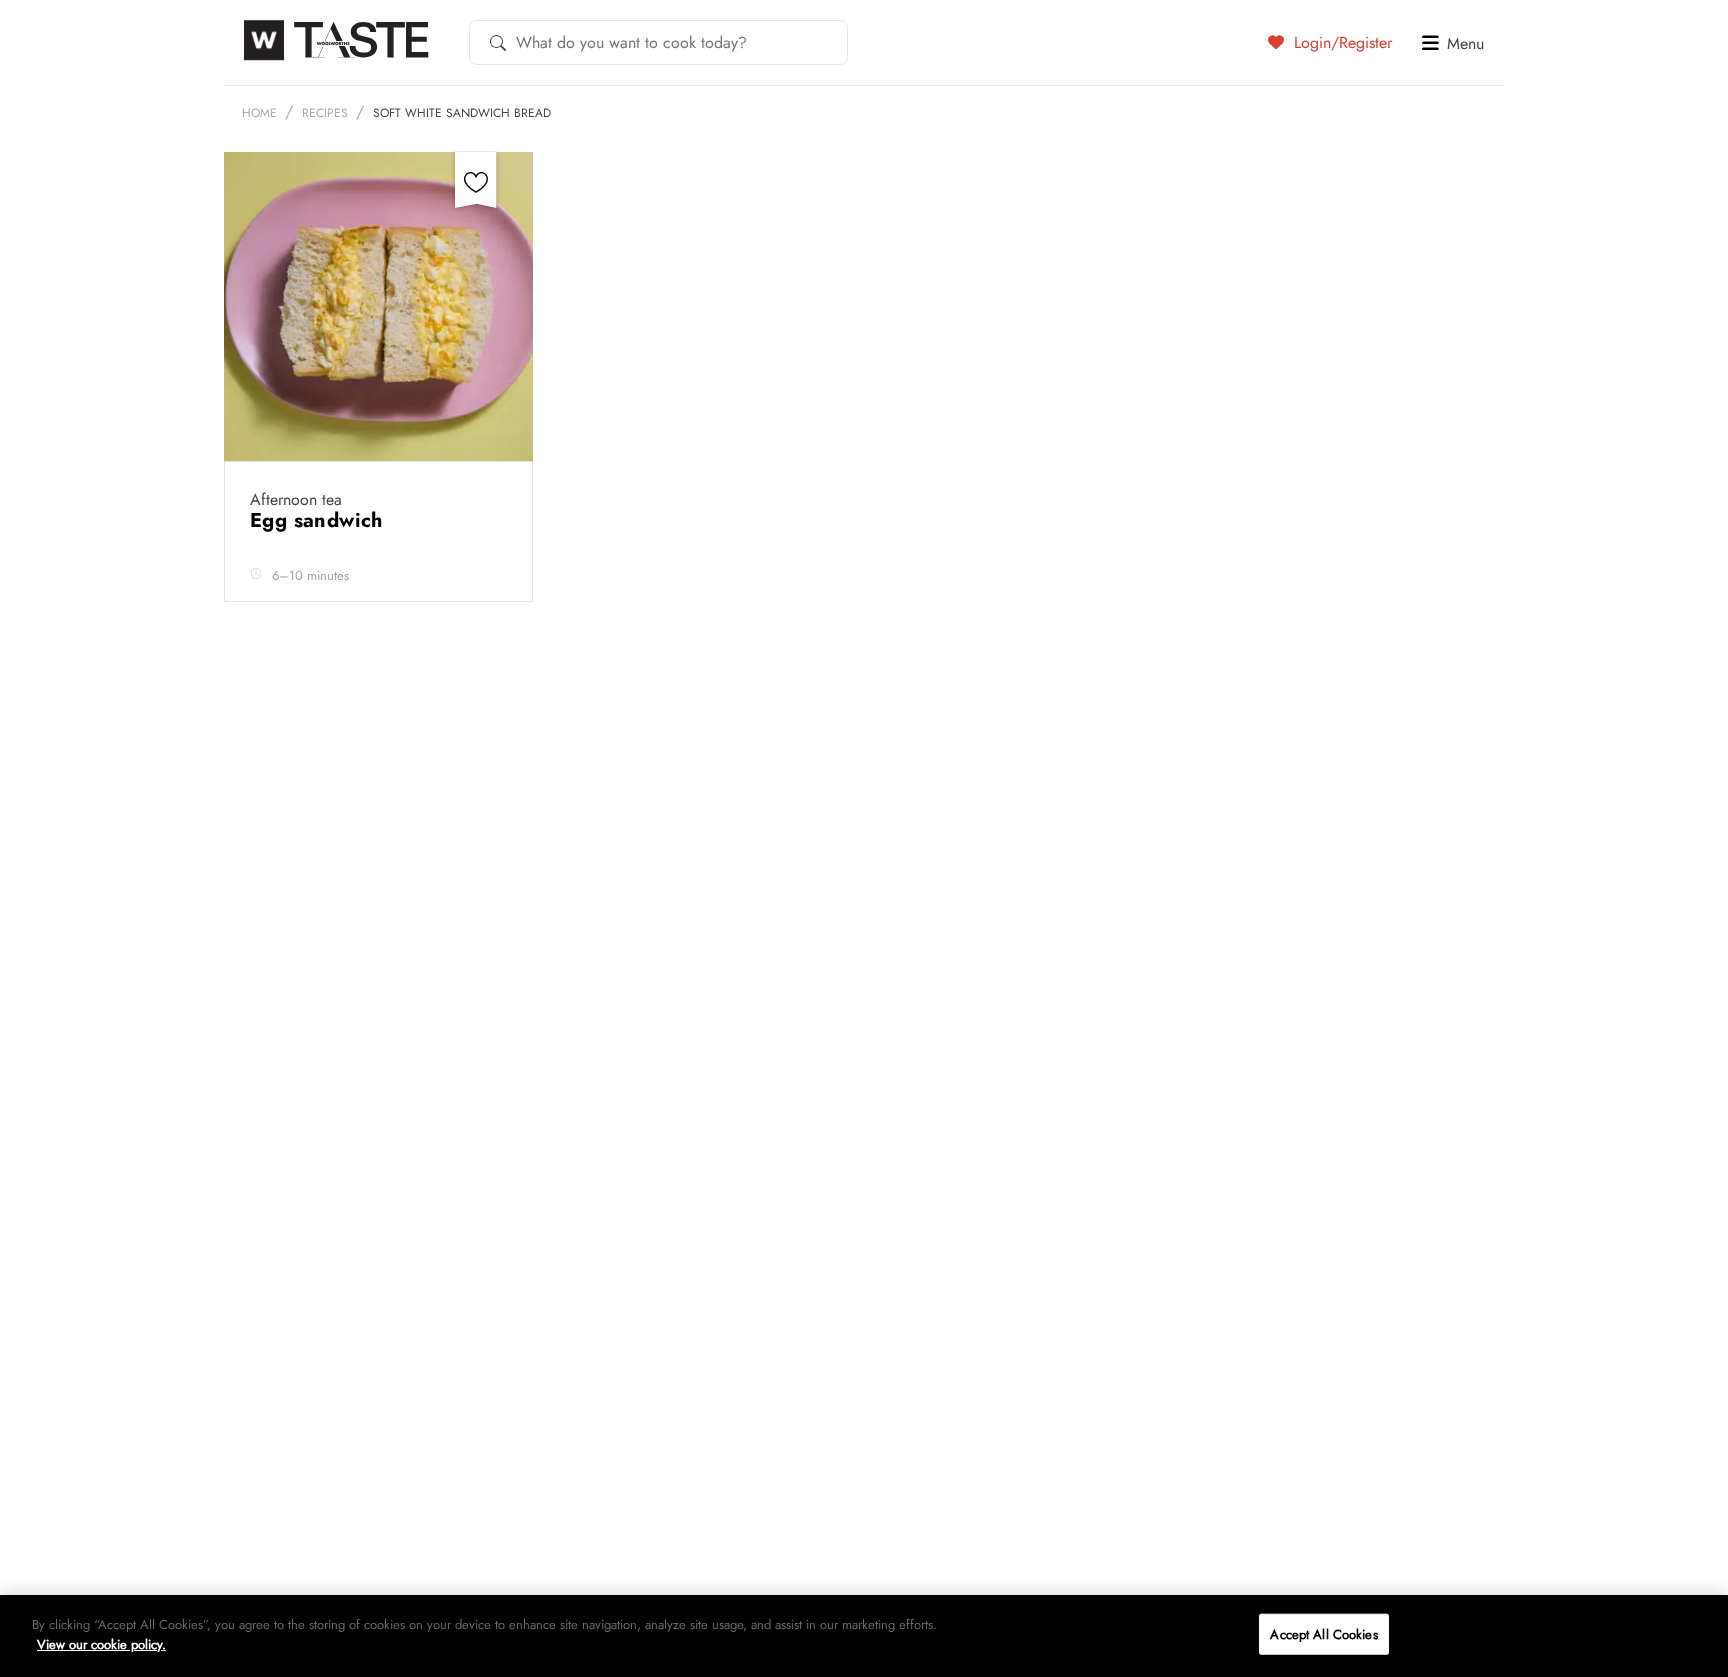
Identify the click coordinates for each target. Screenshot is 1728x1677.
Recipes (325, 113)
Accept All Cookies (1323, 1634)
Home (259, 113)
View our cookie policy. (101, 1643)
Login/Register (1340, 42)
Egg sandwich (319, 520)
